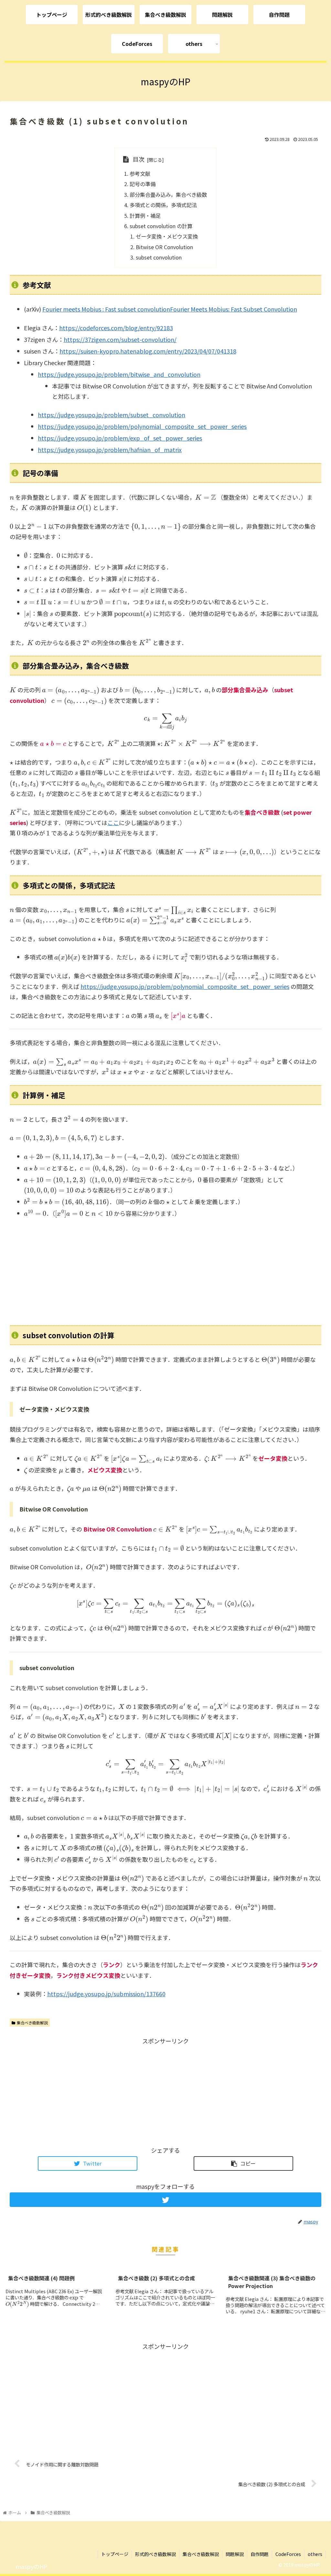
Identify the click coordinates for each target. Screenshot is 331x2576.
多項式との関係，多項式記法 (163, 205)
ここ (113, 822)
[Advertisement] (165, 1272)
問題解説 (235, 2554)
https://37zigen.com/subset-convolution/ (120, 339)
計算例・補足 (145, 216)
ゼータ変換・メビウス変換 (167, 236)
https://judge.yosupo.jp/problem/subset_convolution (112, 415)
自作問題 (260, 2554)
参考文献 (140, 174)
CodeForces (288, 2554)
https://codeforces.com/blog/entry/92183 (116, 328)
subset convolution (159, 257)
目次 (139, 159)
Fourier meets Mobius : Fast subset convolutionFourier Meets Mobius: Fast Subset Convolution (170, 309)
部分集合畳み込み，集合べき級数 (168, 195)
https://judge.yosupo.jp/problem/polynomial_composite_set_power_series (142, 426)
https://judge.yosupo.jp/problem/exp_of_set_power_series (120, 438)
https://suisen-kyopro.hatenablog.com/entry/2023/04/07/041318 (148, 351)
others (315, 2554)
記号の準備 (143, 184)
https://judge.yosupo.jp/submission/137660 (106, 1994)
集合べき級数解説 (32, 2023)
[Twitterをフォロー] (165, 2200)
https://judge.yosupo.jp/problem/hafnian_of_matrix (110, 450)
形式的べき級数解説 (155, 2554)
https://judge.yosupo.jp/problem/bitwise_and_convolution (119, 374)
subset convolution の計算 (161, 226)
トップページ (115, 2554)
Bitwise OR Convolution (164, 247)
